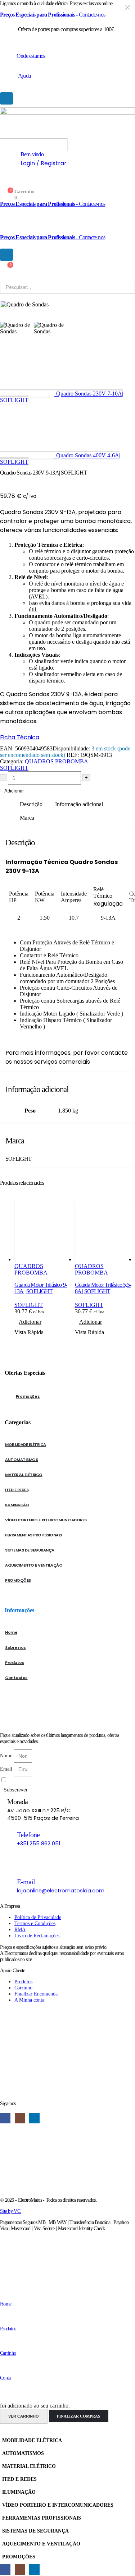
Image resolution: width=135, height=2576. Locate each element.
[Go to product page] (45, 1232)
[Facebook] (5, 2118)
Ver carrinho (24, 2416)
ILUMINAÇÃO (17, 1505)
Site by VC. (11, 2211)
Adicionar (14, 791)
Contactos (16, 1678)
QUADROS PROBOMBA (57, 761)
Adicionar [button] (30, 1322)
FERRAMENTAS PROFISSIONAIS (33, 1535)
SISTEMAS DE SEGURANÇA (30, 1550)
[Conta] (2, 2366)
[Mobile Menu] (6, 98)
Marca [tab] (27, 818)
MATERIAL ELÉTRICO (24, 1475)
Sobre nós (15, 1647)
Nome (7, 1756)
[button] (4, 2430)
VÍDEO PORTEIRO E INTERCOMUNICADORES (46, 1520)
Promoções (28, 1396)
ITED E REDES (17, 1490)
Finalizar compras (78, 2416)
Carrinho (8, 2353)
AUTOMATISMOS (21, 1460)
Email (7, 1769)
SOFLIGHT (14, 768)
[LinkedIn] (34, 2118)
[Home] (3, 2293)
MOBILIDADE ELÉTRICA (26, 1444)
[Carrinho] (3, 2342)
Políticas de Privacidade (61, 1780)
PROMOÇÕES (18, 1580)
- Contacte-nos (53, 15)
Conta (5, 2378)
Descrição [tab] (31, 804)
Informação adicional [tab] (79, 804)
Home (11, 1632)
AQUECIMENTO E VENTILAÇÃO (34, 1565)
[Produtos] (2, 2317)
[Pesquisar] (26, 145)
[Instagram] (20, 2118)
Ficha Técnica (20, 737)
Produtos (15, 1662)
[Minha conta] (3, 185)
